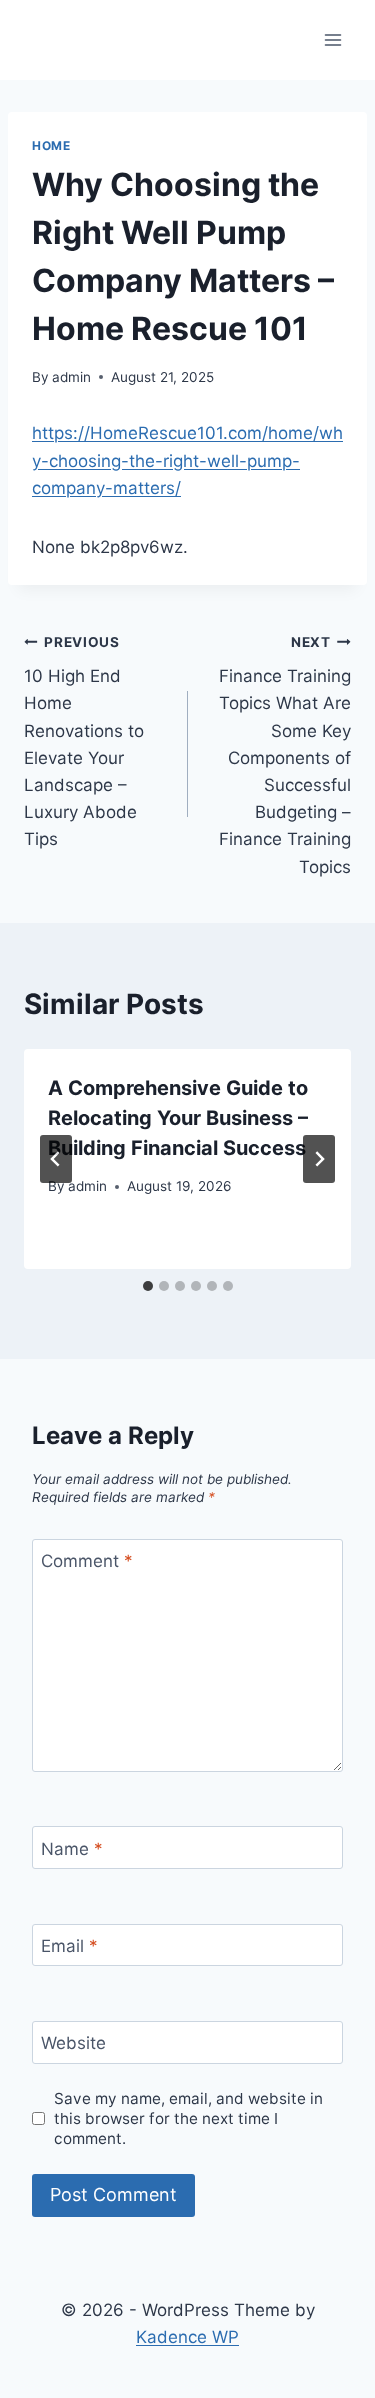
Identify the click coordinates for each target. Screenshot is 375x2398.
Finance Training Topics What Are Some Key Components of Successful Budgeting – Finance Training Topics (285, 755)
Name (72, 1848)
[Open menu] (332, 39)
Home (51, 145)
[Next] (319, 1159)
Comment (87, 1561)
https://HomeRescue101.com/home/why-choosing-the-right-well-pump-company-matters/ (187, 460)
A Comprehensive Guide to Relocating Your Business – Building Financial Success (178, 1118)
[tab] (148, 1286)
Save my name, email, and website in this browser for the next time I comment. (188, 2118)
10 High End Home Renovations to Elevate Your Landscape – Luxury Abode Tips (84, 742)
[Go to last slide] (56, 1159)
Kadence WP (187, 2337)
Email (69, 1946)
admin (71, 377)
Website (73, 2043)
